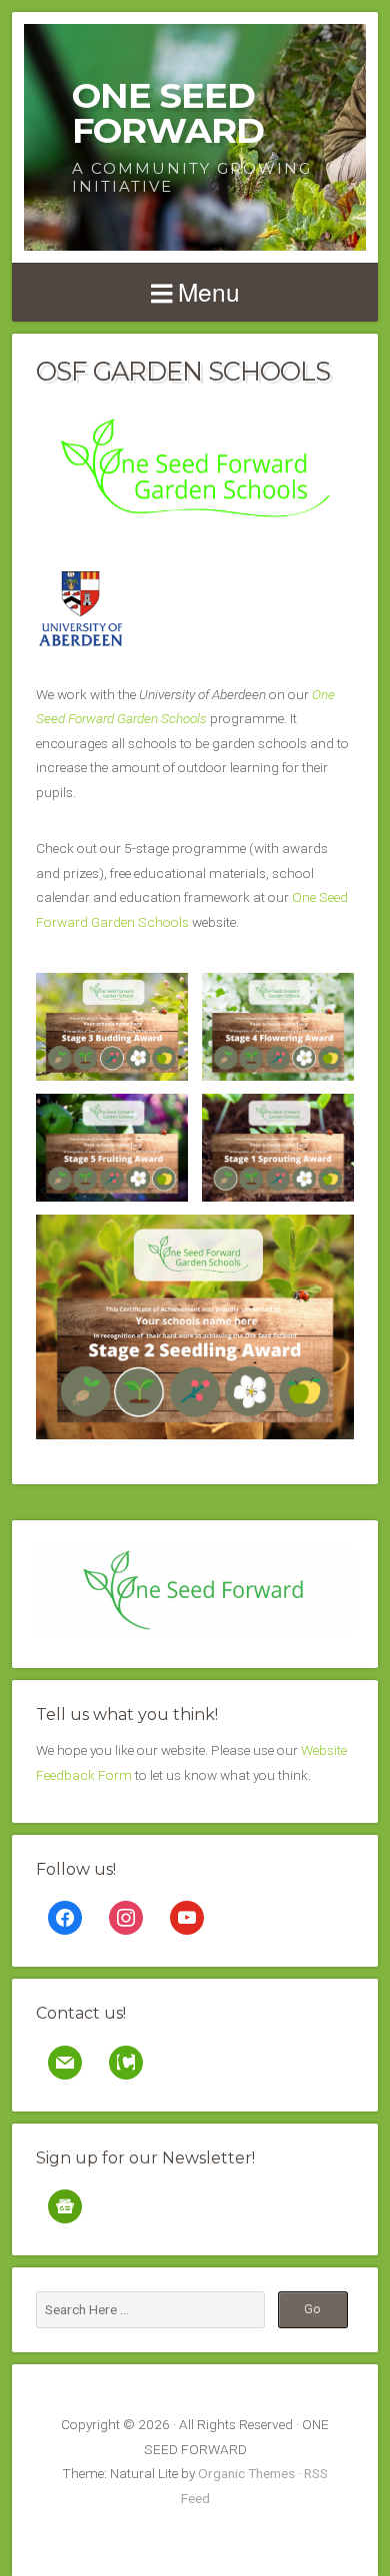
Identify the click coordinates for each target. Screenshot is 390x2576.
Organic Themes (246, 2473)
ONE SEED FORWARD (168, 113)
